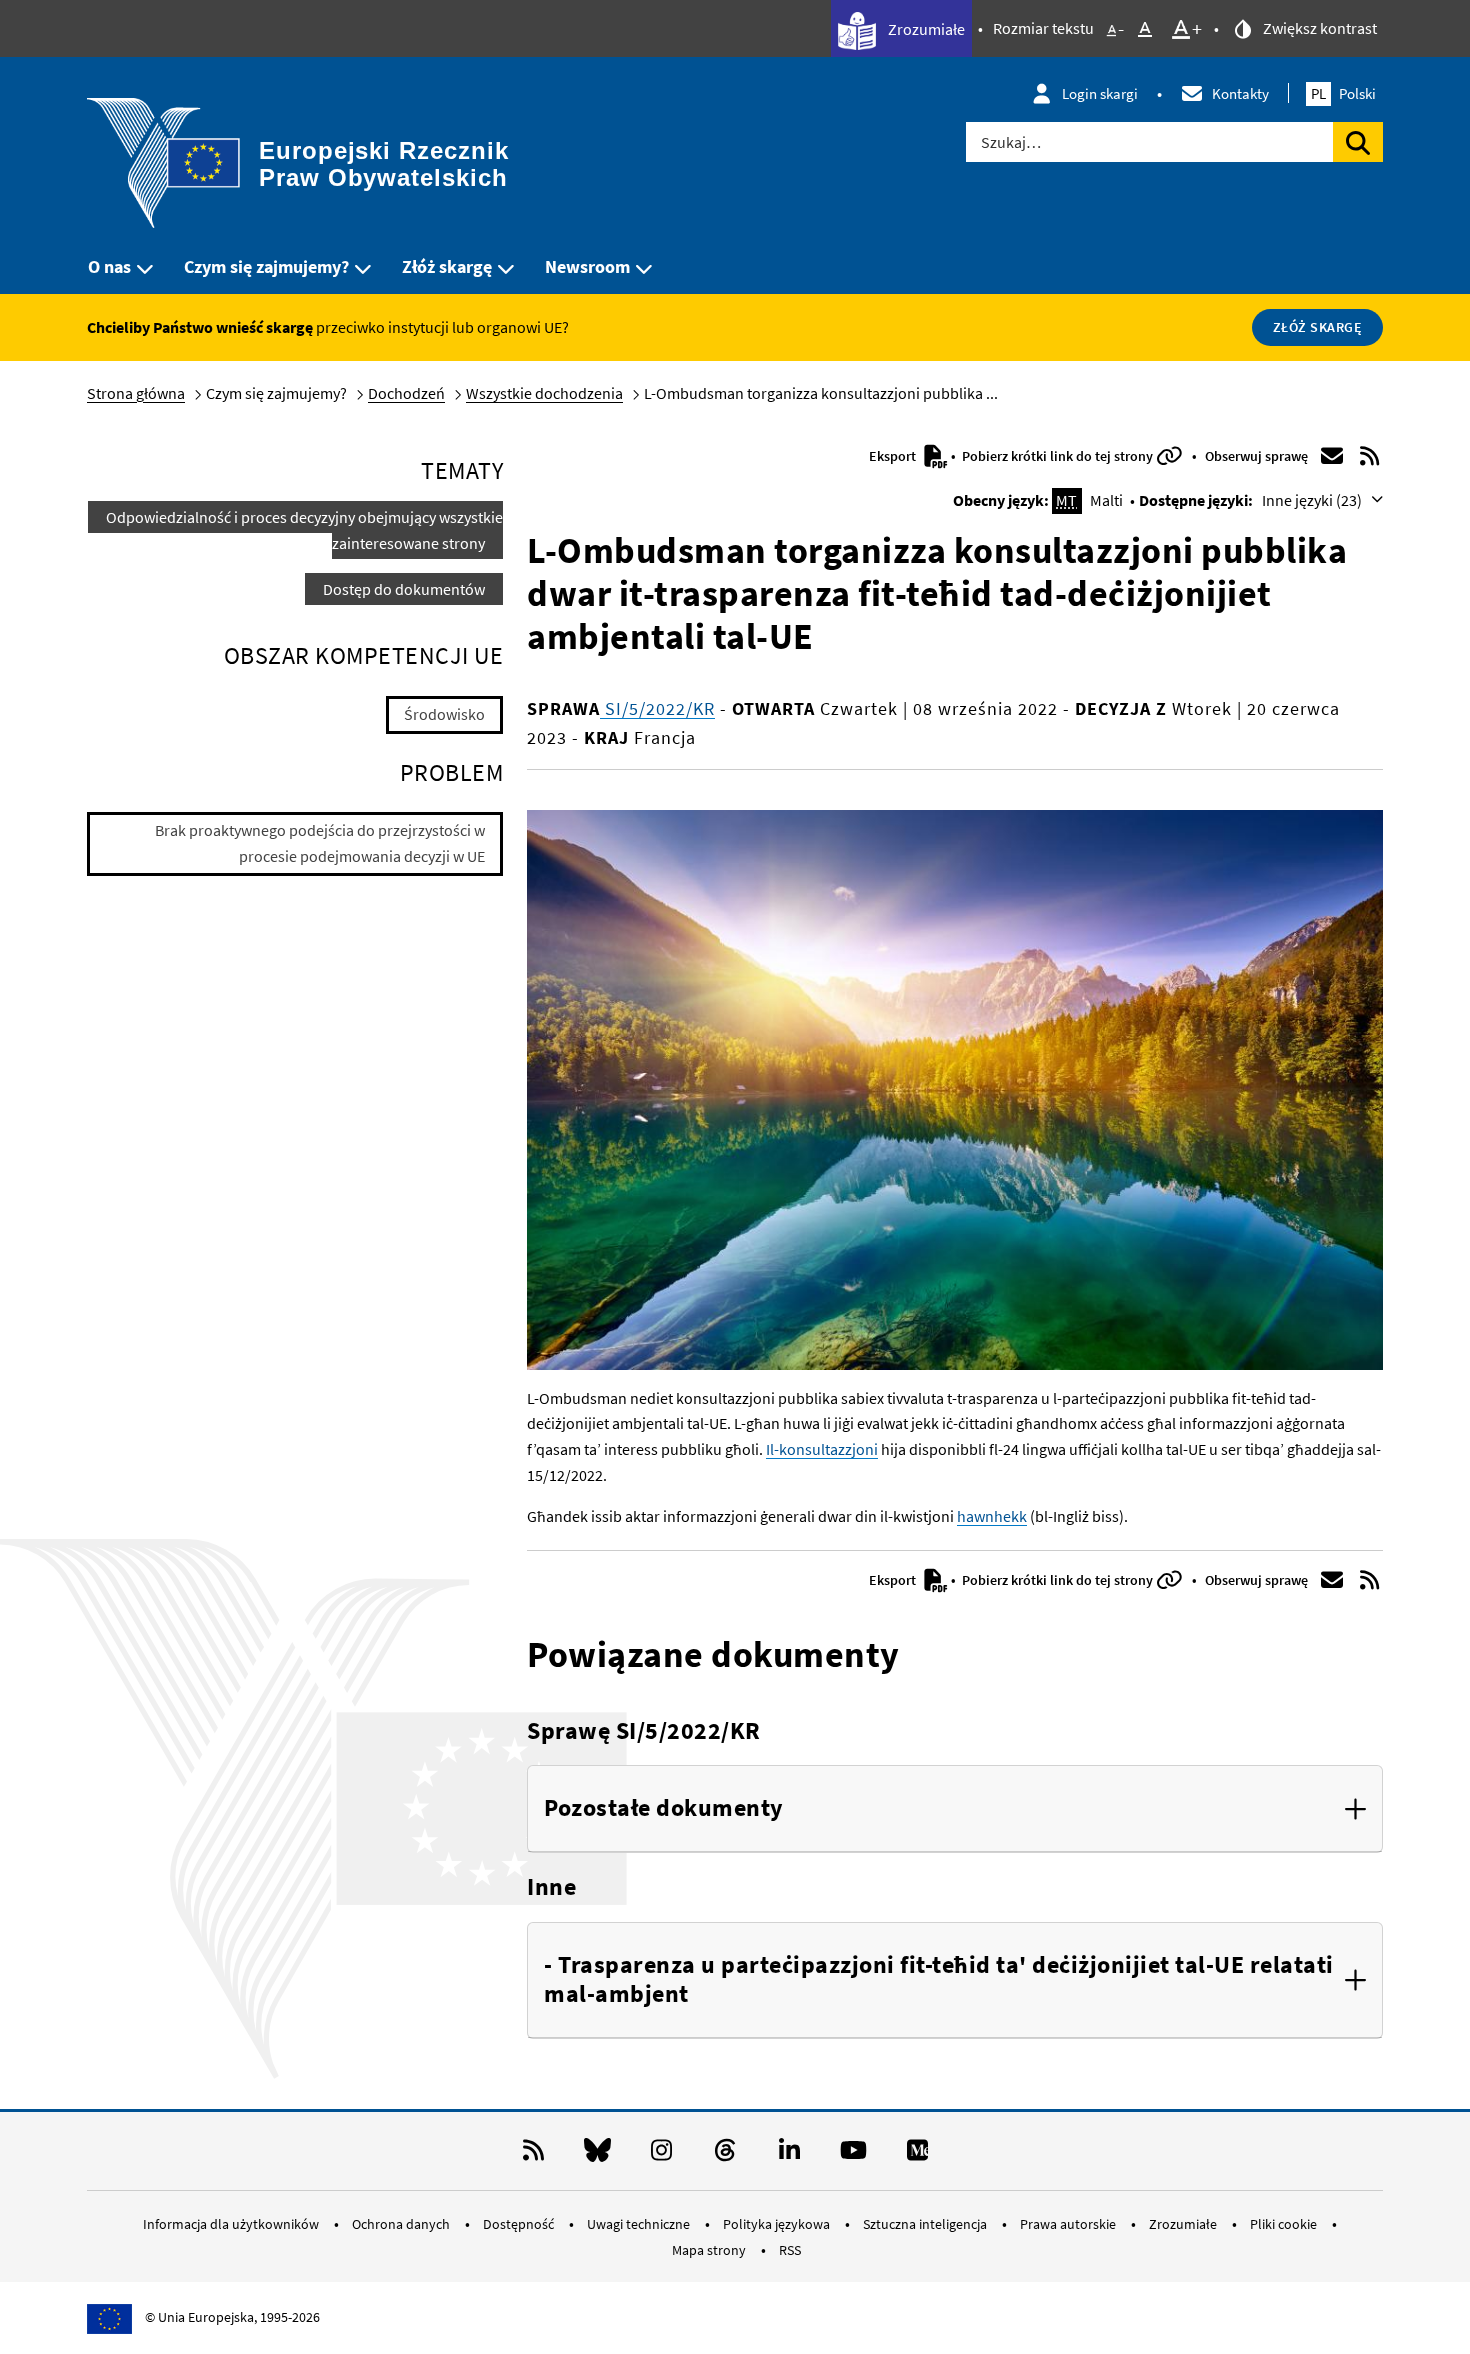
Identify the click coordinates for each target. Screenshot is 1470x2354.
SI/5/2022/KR (657, 708)
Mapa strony (710, 2250)
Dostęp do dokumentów (404, 589)
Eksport (894, 456)
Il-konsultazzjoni (822, 1449)
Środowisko (444, 714)
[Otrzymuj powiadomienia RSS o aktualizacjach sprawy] (1370, 456)
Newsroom (587, 266)
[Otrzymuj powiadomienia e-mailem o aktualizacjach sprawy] (1332, 456)
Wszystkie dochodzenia (544, 393)
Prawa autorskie (1069, 2224)
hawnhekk (992, 1516)
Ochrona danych (402, 2224)
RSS (790, 2250)
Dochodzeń (406, 393)
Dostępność (520, 2224)
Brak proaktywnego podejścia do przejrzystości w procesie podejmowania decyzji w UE (320, 843)
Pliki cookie (1285, 2224)
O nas (109, 266)
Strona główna (136, 393)
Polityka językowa (778, 2224)
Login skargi (1100, 93)
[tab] (955, 1809)
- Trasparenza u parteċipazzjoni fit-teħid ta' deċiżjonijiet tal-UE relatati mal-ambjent (939, 1980)
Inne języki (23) (1313, 500)
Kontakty (1240, 93)
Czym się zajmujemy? (266, 266)
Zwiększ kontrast (1318, 28)
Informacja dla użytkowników (232, 2224)
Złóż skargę (447, 266)
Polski (1343, 93)
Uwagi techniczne (640, 2224)
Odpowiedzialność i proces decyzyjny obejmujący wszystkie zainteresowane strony (304, 530)
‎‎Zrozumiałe (925, 29)
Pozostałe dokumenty (664, 1808)
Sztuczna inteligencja (926, 2224)
